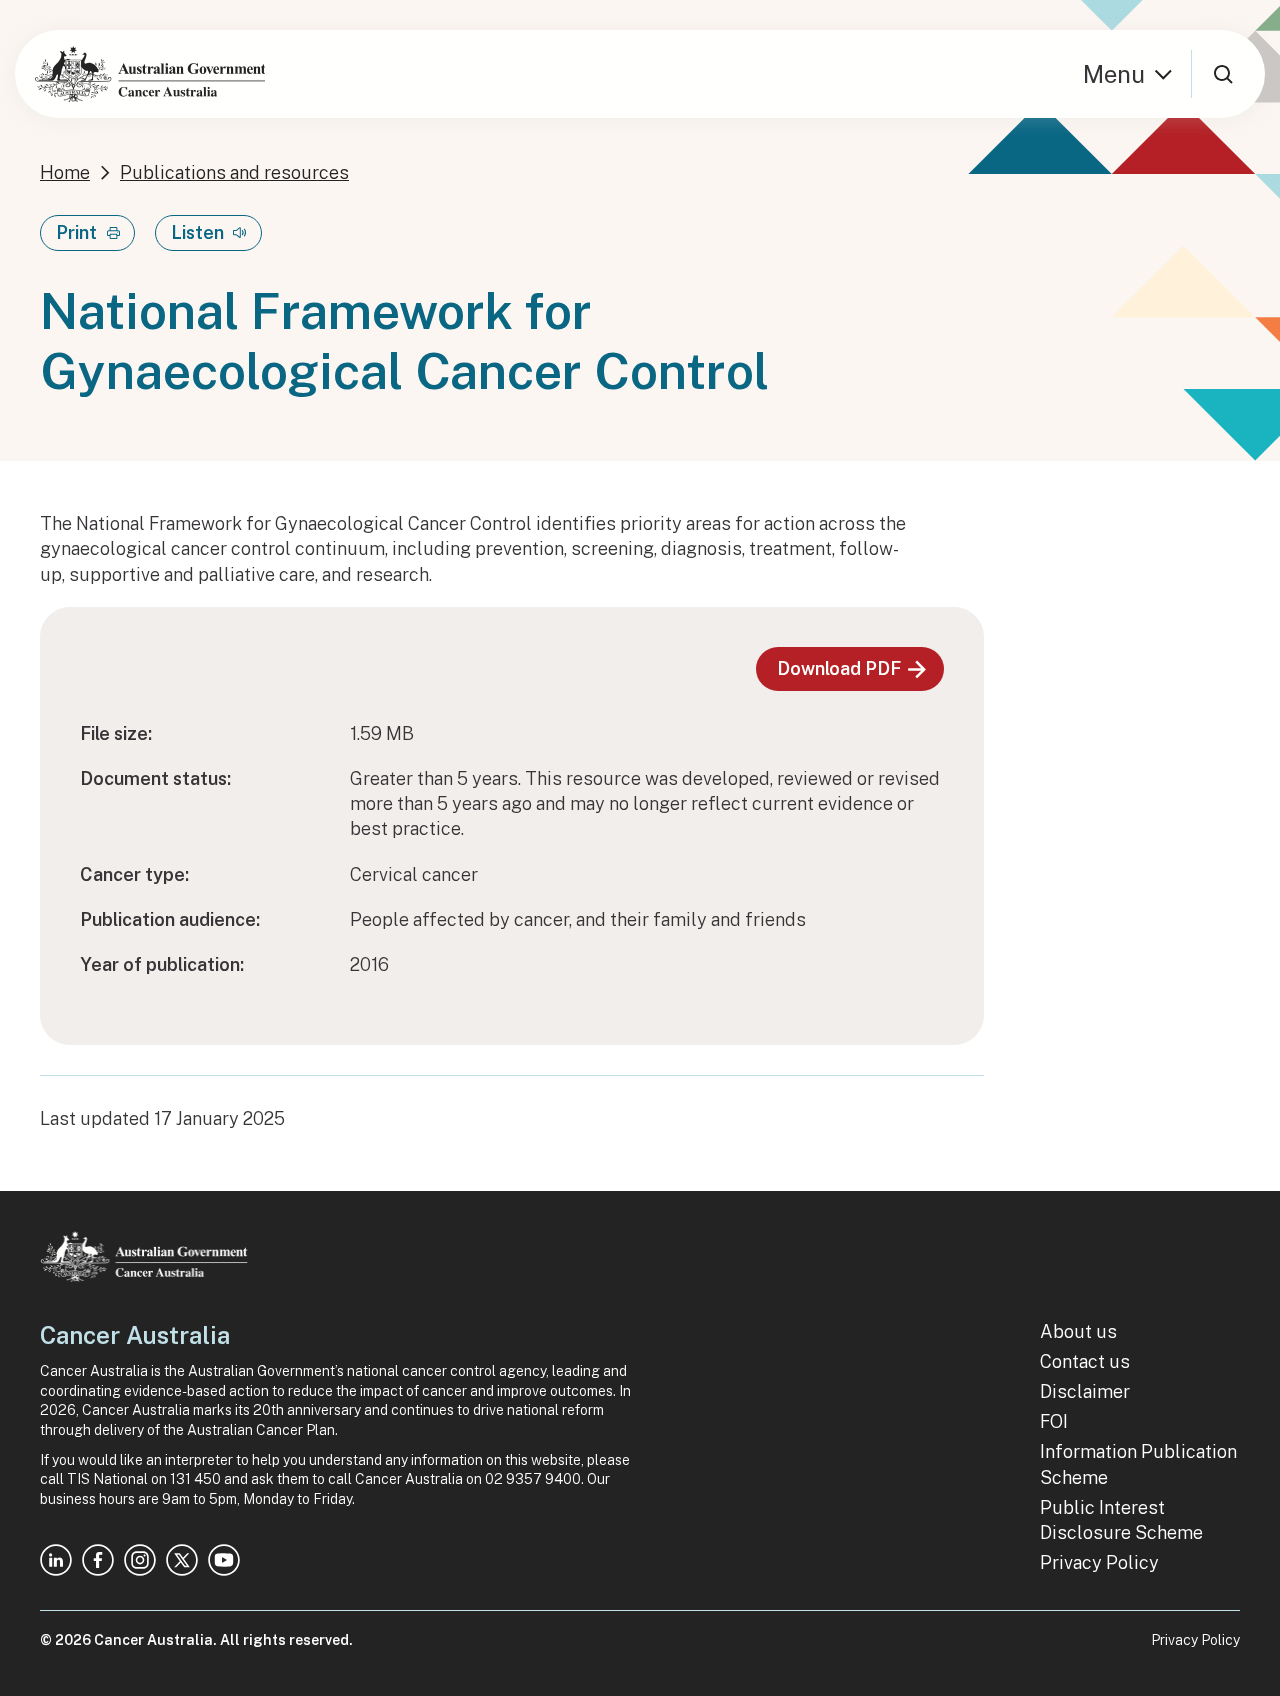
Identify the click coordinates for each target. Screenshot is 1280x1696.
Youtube (224, 1560)
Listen (197, 232)
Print (76, 232)
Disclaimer (1085, 1391)
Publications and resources (234, 172)
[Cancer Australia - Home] (150, 74)
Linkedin (56, 1560)
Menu (1114, 74)
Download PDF (839, 668)
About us (1078, 1331)
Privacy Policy (1099, 1562)
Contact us (1085, 1361)
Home (65, 172)
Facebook (98, 1560)
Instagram (140, 1560)
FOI (1054, 1421)
